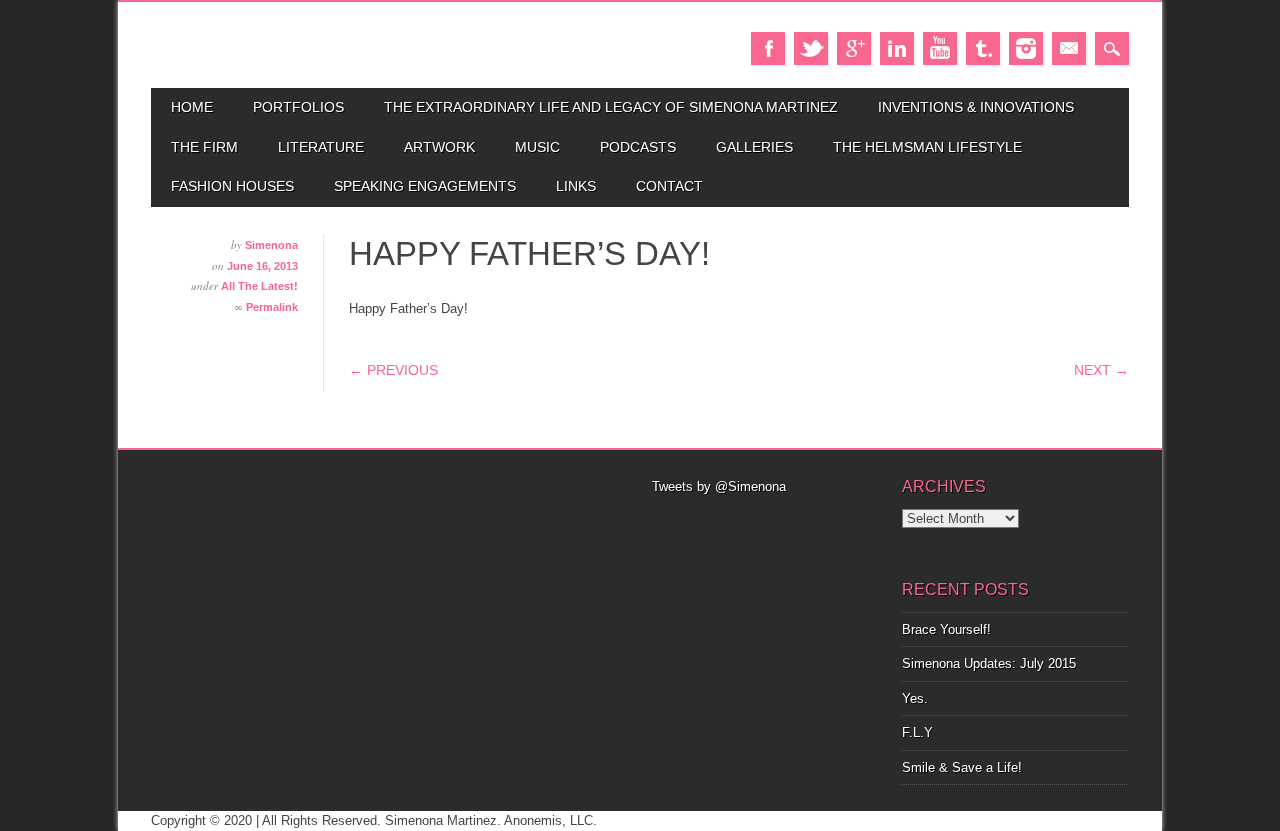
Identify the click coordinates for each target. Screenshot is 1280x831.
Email (1069, 48)
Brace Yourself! (946, 629)
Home (192, 107)
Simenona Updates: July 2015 (989, 663)
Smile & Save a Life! (962, 767)
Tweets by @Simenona (719, 486)
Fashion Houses (232, 186)
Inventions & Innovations (976, 107)
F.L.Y (917, 732)
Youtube (940, 48)
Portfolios (298, 107)
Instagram (1026, 48)
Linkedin (897, 48)
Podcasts (638, 147)
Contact (669, 186)
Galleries (754, 147)
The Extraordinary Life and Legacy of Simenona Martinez (611, 107)
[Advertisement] (765, 522)
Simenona (271, 245)
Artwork (439, 147)
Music (537, 147)
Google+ (854, 48)
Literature (321, 147)
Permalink (272, 307)
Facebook (768, 48)
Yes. (915, 698)
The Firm (204, 147)
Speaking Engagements (425, 186)
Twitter (811, 48)
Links (576, 186)
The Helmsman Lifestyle (927, 147)
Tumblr (983, 48)
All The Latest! (259, 286)
